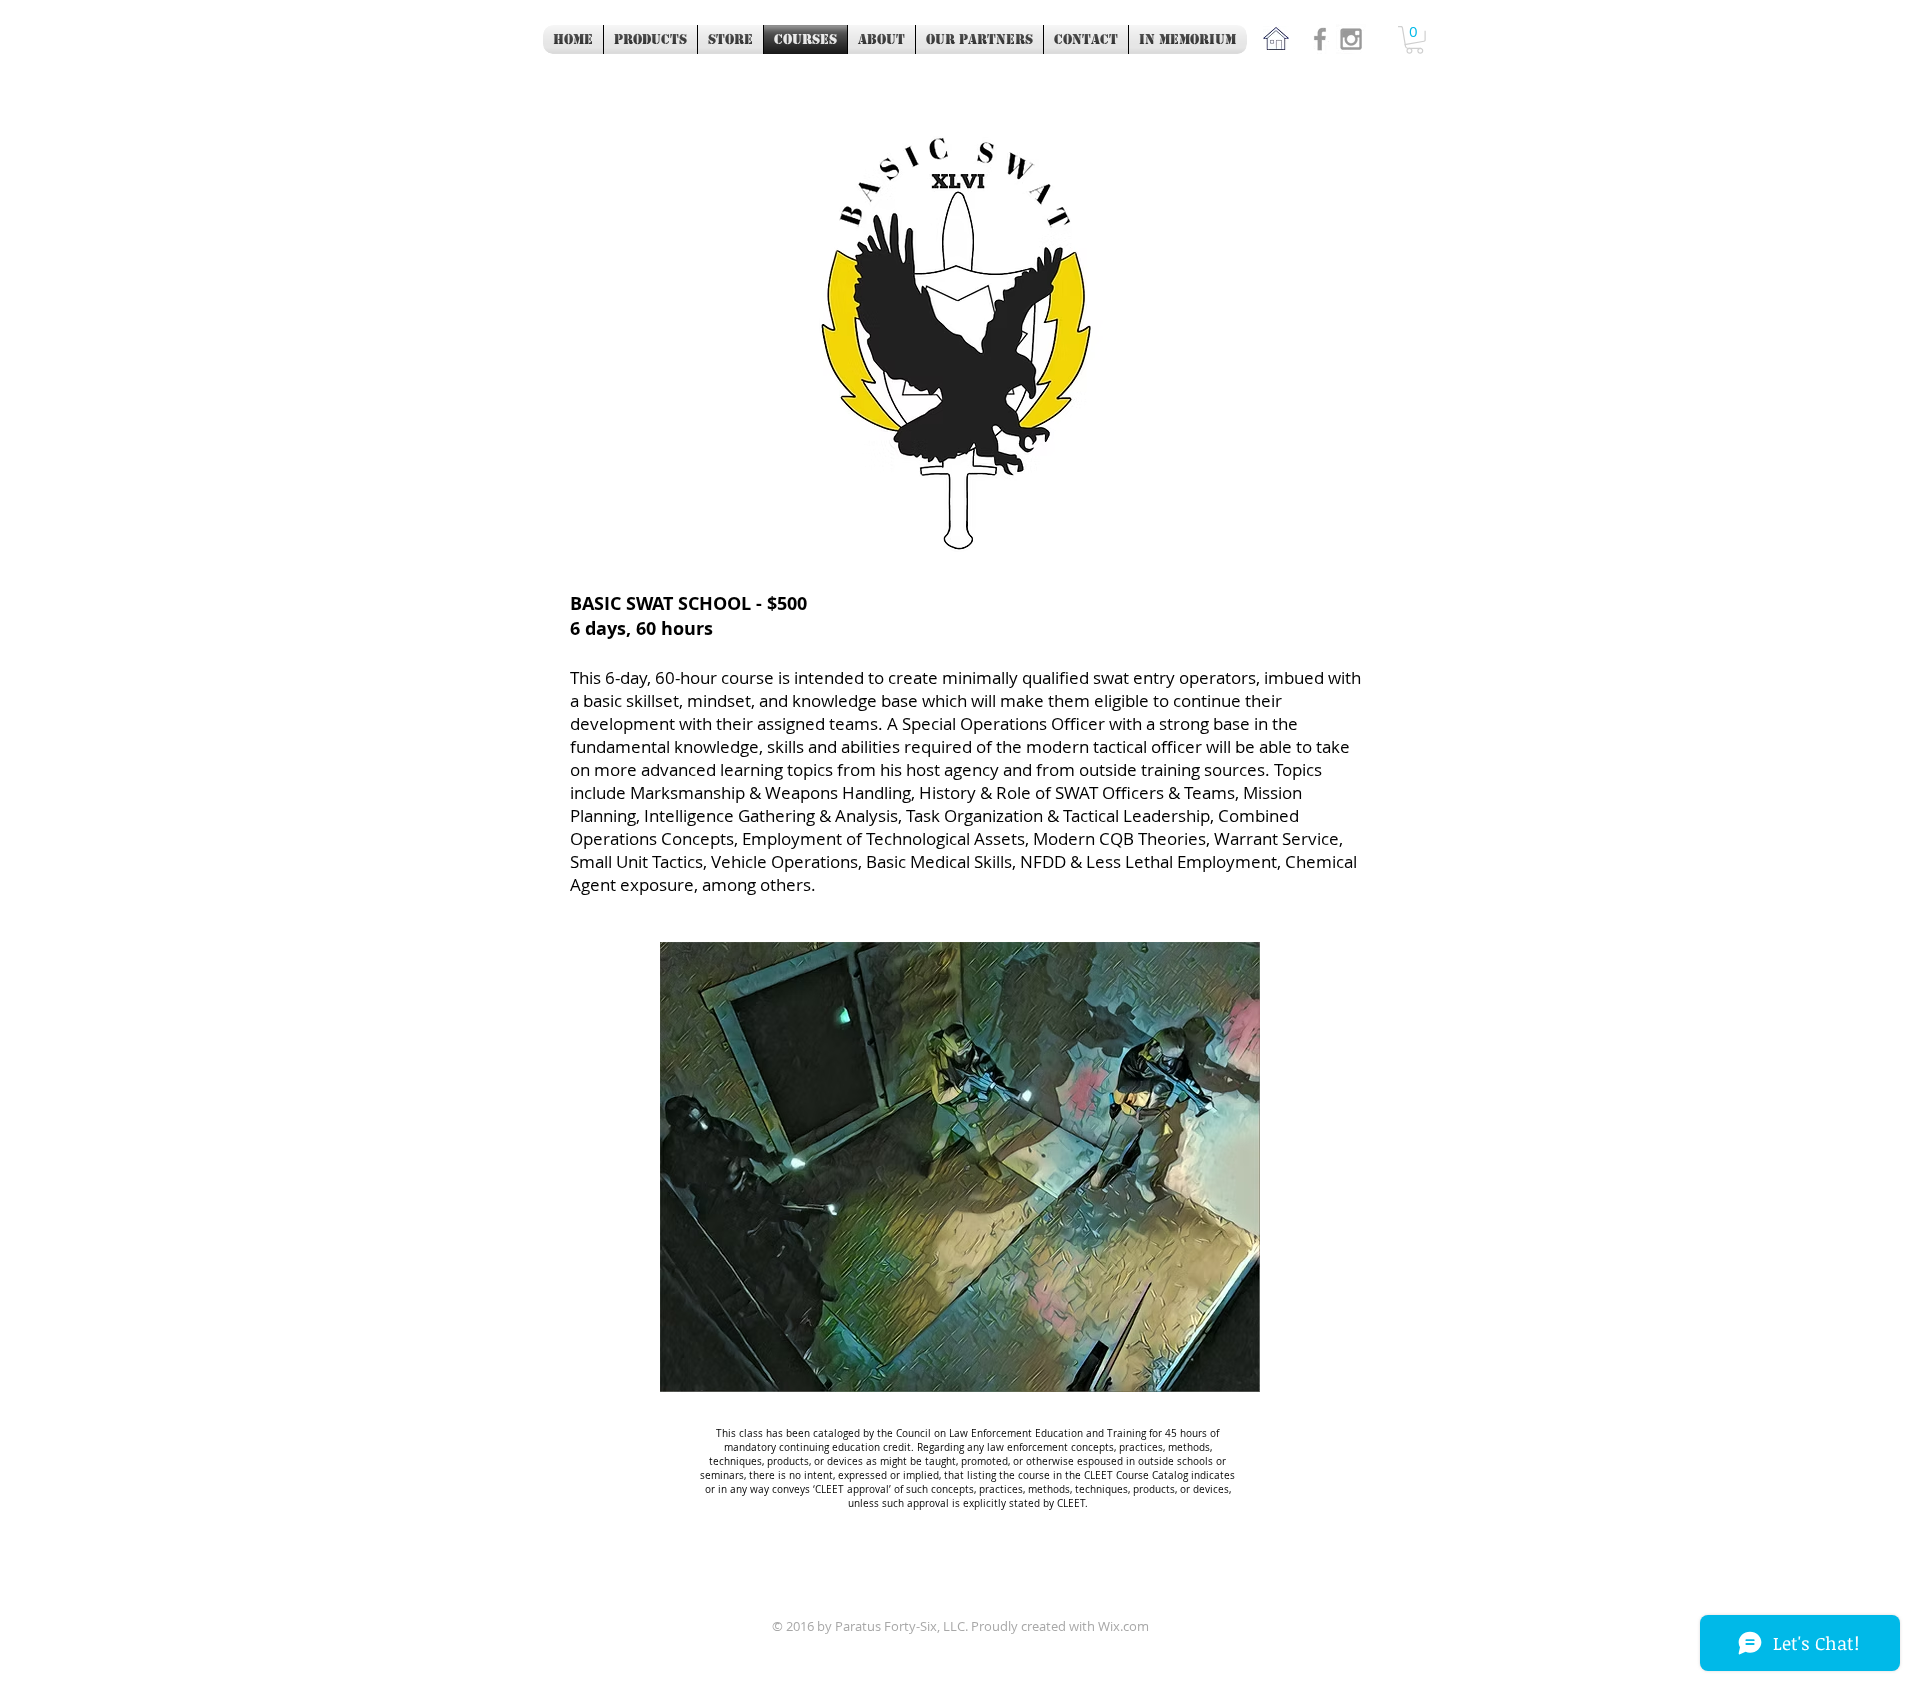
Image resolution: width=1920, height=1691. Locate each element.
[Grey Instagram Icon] (1351, 39)
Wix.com (1123, 1626)
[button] (1414, 40)
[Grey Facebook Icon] (1320, 39)
